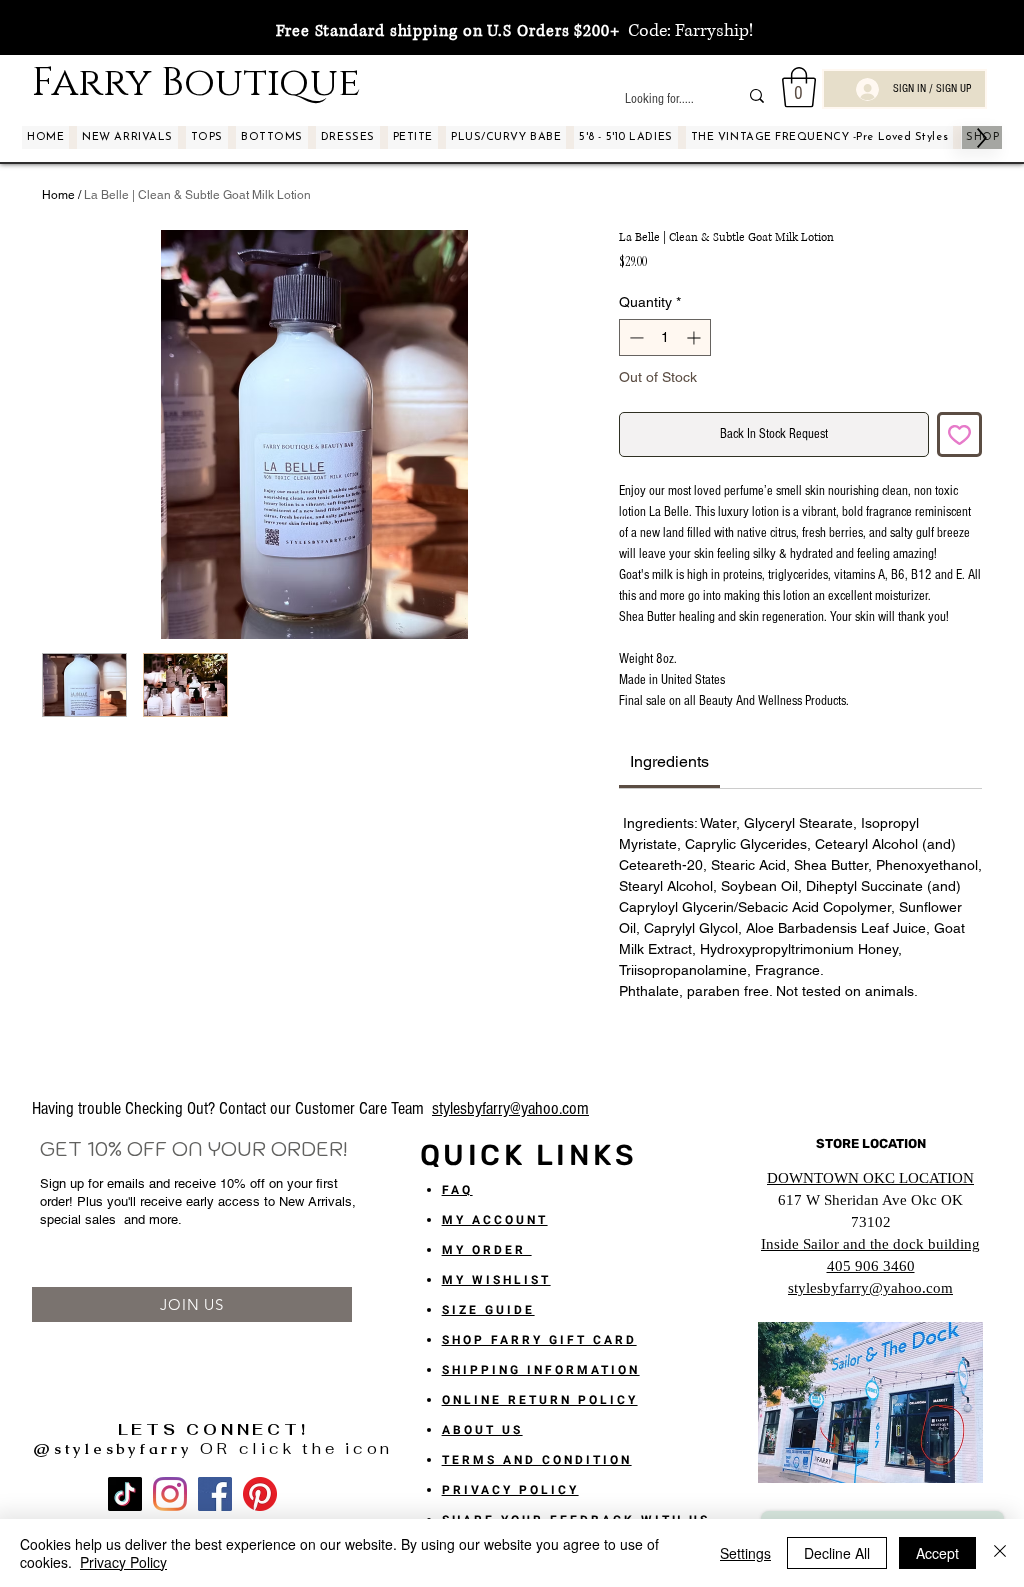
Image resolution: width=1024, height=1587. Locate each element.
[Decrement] (634, 337)
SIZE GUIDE (488, 1310)
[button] (799, 87)
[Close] (1000, 1553)
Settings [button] (745, 1553)
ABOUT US (482, 1430)
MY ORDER (487, 1250)
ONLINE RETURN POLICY (540, 1400)
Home (58, 195)
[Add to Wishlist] (959, 434)
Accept (937, 1553)
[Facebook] (215, 1494)
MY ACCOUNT (495, 1220)
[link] (669, 761)
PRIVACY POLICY (510, 1490)
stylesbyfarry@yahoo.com (510, 1108)
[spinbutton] (665, 337)
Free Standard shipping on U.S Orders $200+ (448, 31)
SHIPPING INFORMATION (541, 1370)
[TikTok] (125, 1494)
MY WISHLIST (496, 1280)
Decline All (837, 1553)
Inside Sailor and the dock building (870, 1244)
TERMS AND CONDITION (537, 1460)
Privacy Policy (123, 1562)
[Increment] (695, 337)
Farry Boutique (196, 83)
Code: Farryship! (686, 31)
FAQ (457, 1190)
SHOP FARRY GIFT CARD (539, 1340)
